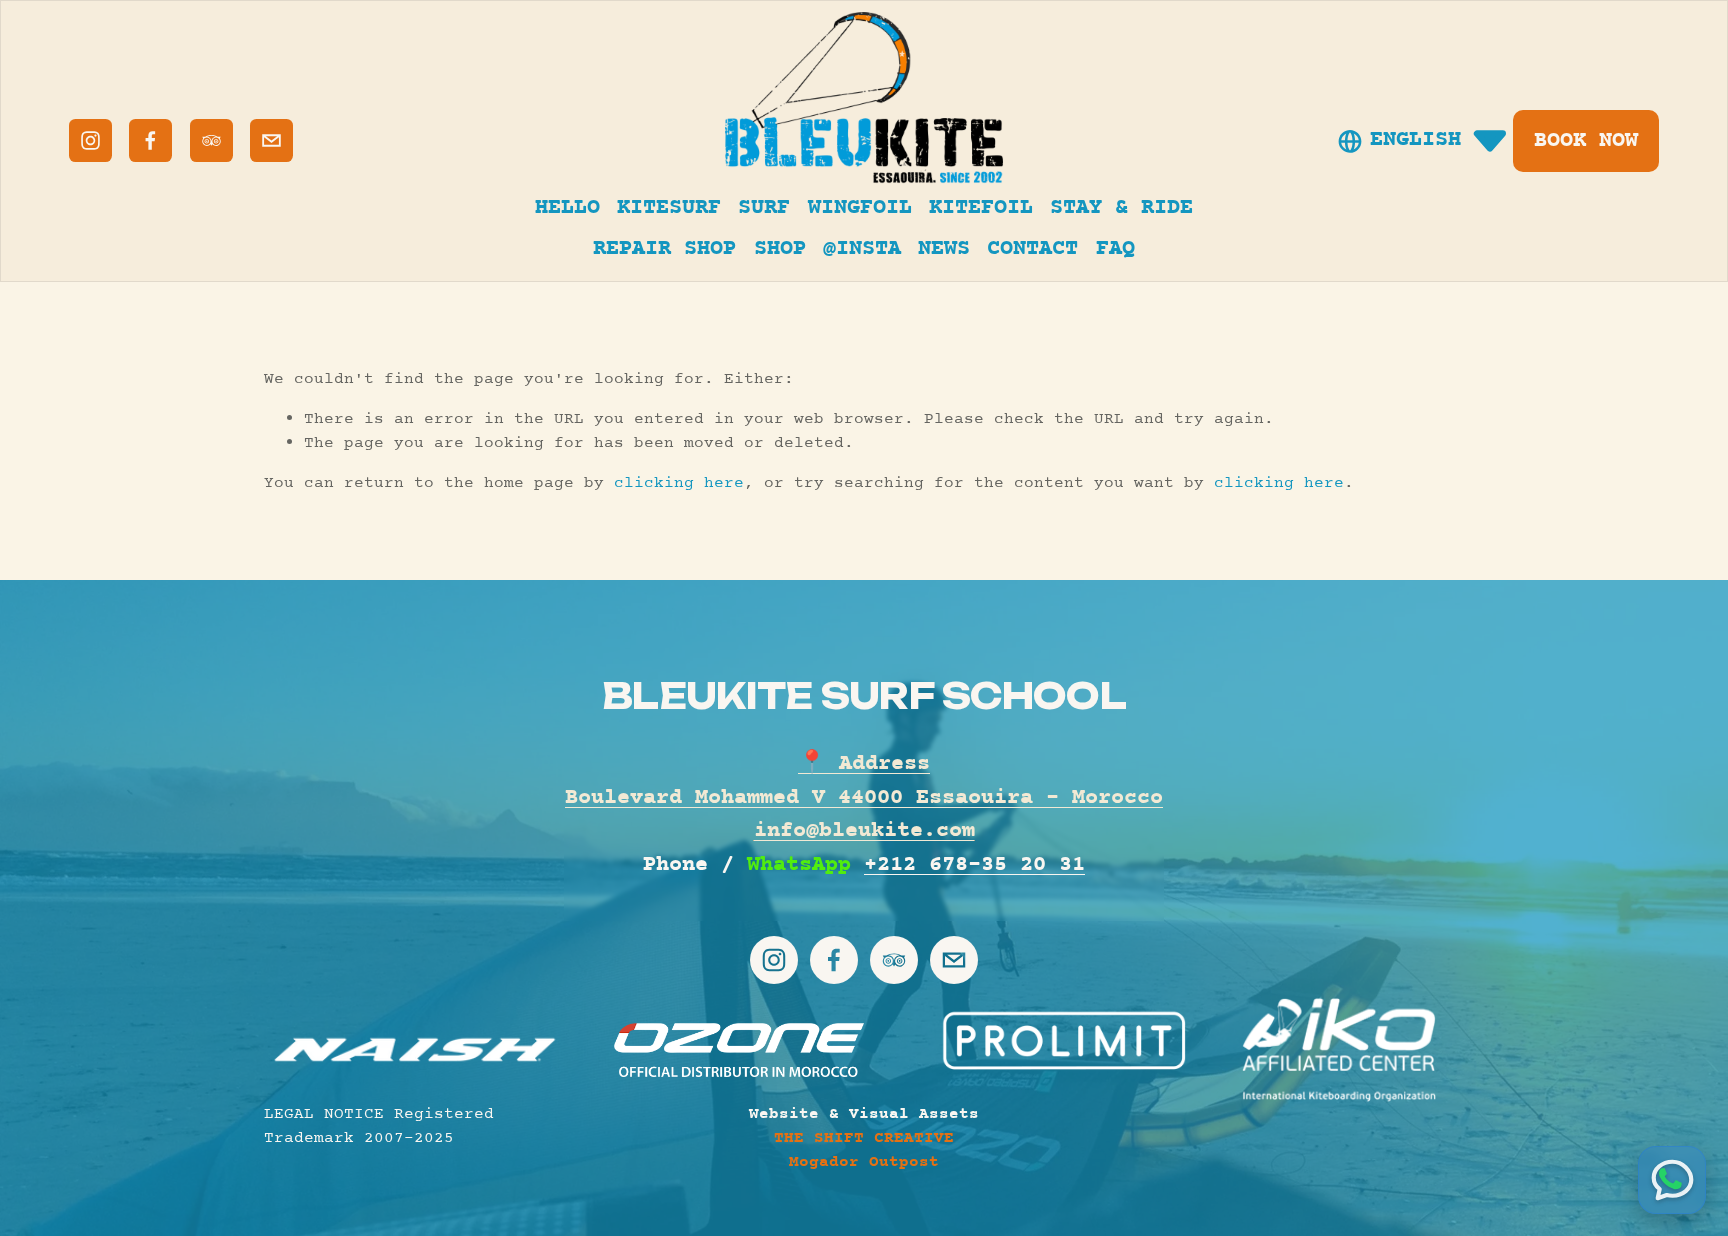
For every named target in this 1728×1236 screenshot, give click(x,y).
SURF (764, 208)
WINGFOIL (860, 208)
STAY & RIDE (1121, 208)
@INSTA (862, 249)
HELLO (567, 208)
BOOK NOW (1586, 141)
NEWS (944, 249)
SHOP (780, 249)
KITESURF (669, 208)
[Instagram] (90, 140)
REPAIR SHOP (664, 249)
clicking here (679, 483)
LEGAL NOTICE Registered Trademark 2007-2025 (379, 1126)
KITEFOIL (981, 208)
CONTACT (1032, 249)
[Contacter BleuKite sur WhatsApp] (1672, 1180)
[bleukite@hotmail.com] (271, 140)
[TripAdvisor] (211, 140)
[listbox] (1423, 141)
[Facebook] (150, 140)
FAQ (1115, 249)
